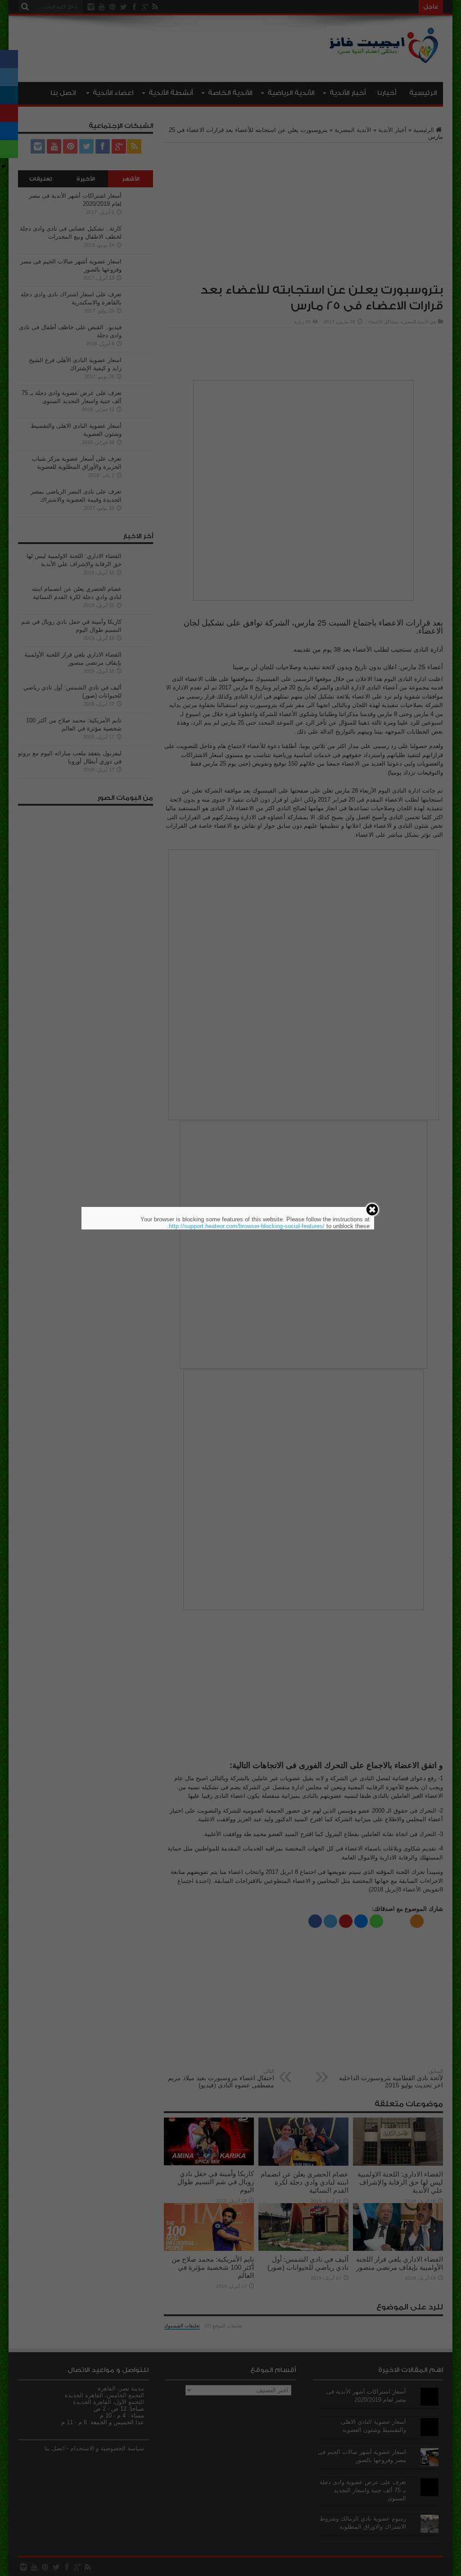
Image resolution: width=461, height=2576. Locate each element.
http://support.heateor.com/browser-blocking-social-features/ (247, 1226)
